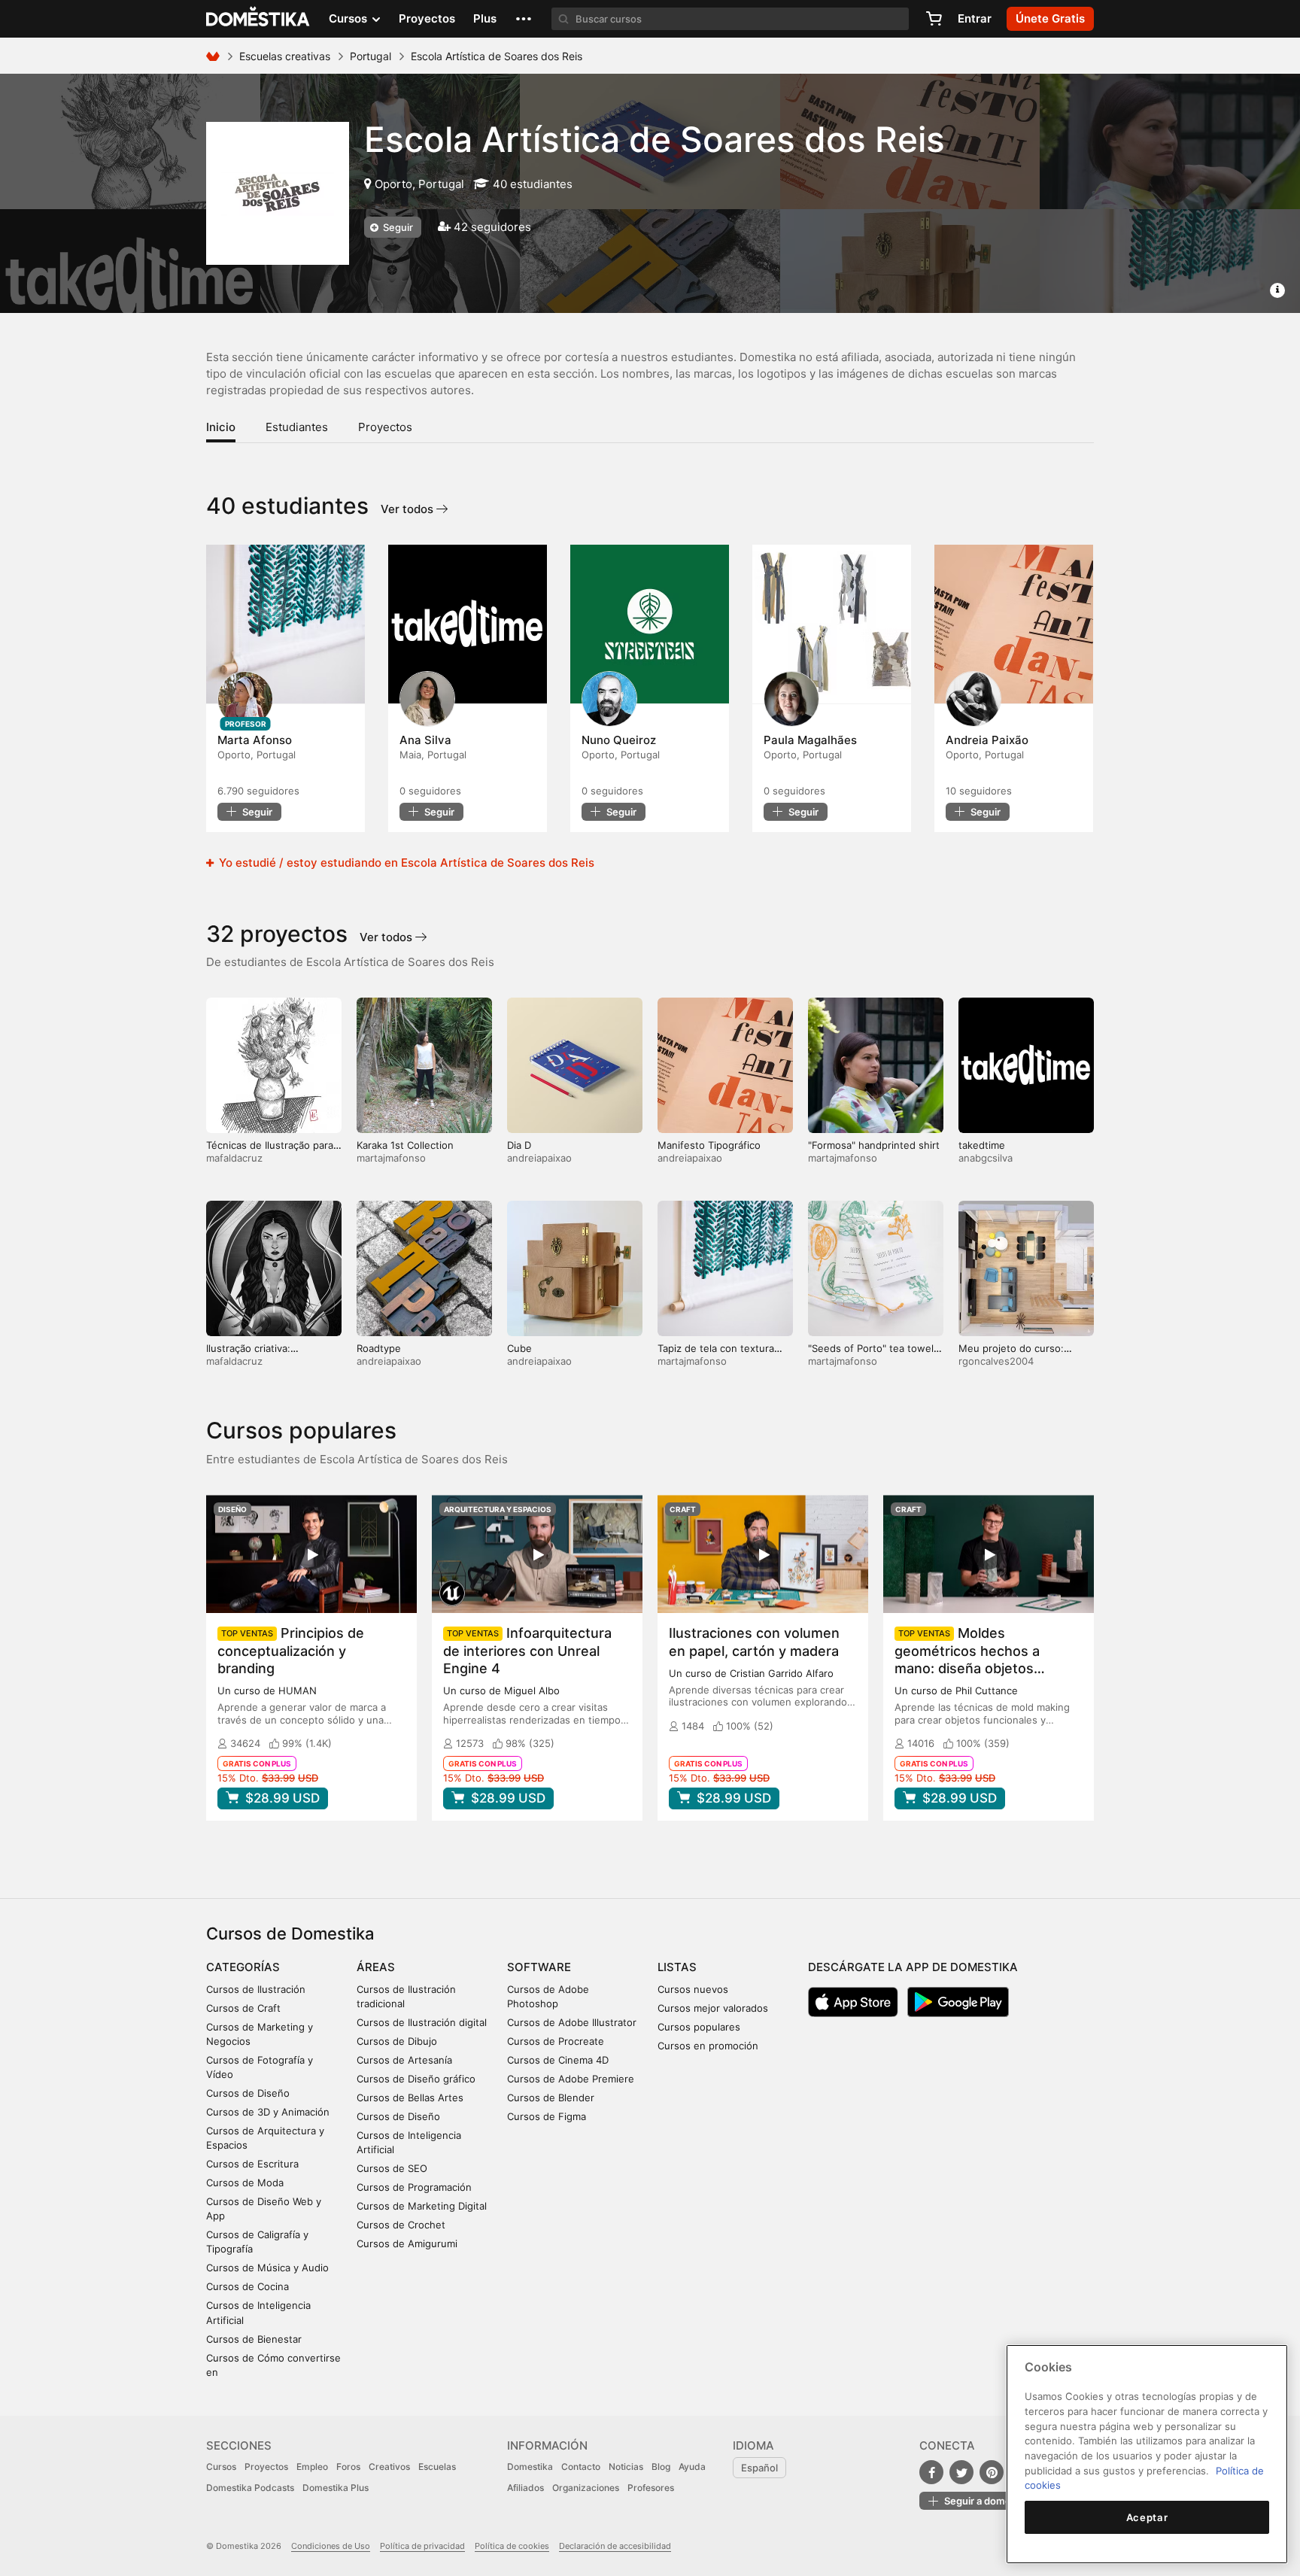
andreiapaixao (539, 1158)
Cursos (221, 2467)
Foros (348, 2467)
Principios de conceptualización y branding (291, 1650)
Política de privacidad (422, 2546)
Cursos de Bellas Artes (410, 2098)
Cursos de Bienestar (254, 2339)
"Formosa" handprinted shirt (874, 1145)
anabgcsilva (986, 1158)
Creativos (389, 2467)
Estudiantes (297, 427)
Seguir (397, 227)
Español (759, 2468)
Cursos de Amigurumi (407, 2243)
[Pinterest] (992, 2472)
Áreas (376, 1967)
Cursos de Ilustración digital (422, 2022)
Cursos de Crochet (401, 2225)
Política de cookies (512, 2546)
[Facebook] (931, 2472)
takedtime (982, 1145)
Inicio (221, 427)
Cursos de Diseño (248, 2093)
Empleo (312, 2467)
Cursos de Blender (551, 2098)
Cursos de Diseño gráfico (416, 2079)
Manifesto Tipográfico (709, 1145)
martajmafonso (391, 1158)
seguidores (258, 791)
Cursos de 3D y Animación (268, 2112)
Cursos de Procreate (556, 2041)
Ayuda (692, 2467)
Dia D (519, 1145)
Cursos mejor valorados (713, 2008)
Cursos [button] (349, 18)
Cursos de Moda (245, 2183)
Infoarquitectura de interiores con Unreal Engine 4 (527, 1650)
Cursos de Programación (414, 2187)
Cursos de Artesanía (404, 2060)
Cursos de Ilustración (256, 1989)
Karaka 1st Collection (405, 1145)
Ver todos (409, 509)
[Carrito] (934, 19)
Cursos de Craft (243, 2008)
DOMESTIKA (258, 19)
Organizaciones (586, 2488)
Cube (519, 1348)
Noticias (626, 2467)
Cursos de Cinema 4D (558, 2060)
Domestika (530, 2467)
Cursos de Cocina (248, 2286)
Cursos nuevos (693, 1989)
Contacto (581, 2467)
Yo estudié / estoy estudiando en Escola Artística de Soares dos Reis (405, 863)
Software (539, 1967)
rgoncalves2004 (996, 1361)
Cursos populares (699, 2027)
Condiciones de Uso (331, 2546)
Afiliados (525, 2488)
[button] (524, 19)
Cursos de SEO (392, 2168)
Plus (485, 18)
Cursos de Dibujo (397, 2041)
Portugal (371, 56)
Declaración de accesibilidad (615, 2546)
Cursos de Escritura (252, 2164)
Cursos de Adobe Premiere (571, 2079)
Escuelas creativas (285, 56)
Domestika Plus (336, 2488)
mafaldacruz (234, 1158)
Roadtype (379, 1348)
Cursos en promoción (708, 2046)
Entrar (975, 18)
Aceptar (1147, 2517)
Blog (661, 2467)
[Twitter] (961, 2472)
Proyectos (427, 18)
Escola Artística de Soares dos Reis (655, 139)
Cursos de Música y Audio (267, 2268)
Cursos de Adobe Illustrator (572, 2022)
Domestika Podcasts (250, 2488)
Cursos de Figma (547, 2116)
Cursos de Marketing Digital (422, 2206)
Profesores (651, 2488)
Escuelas (437, 2467)
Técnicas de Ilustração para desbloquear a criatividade (270, 1151)
